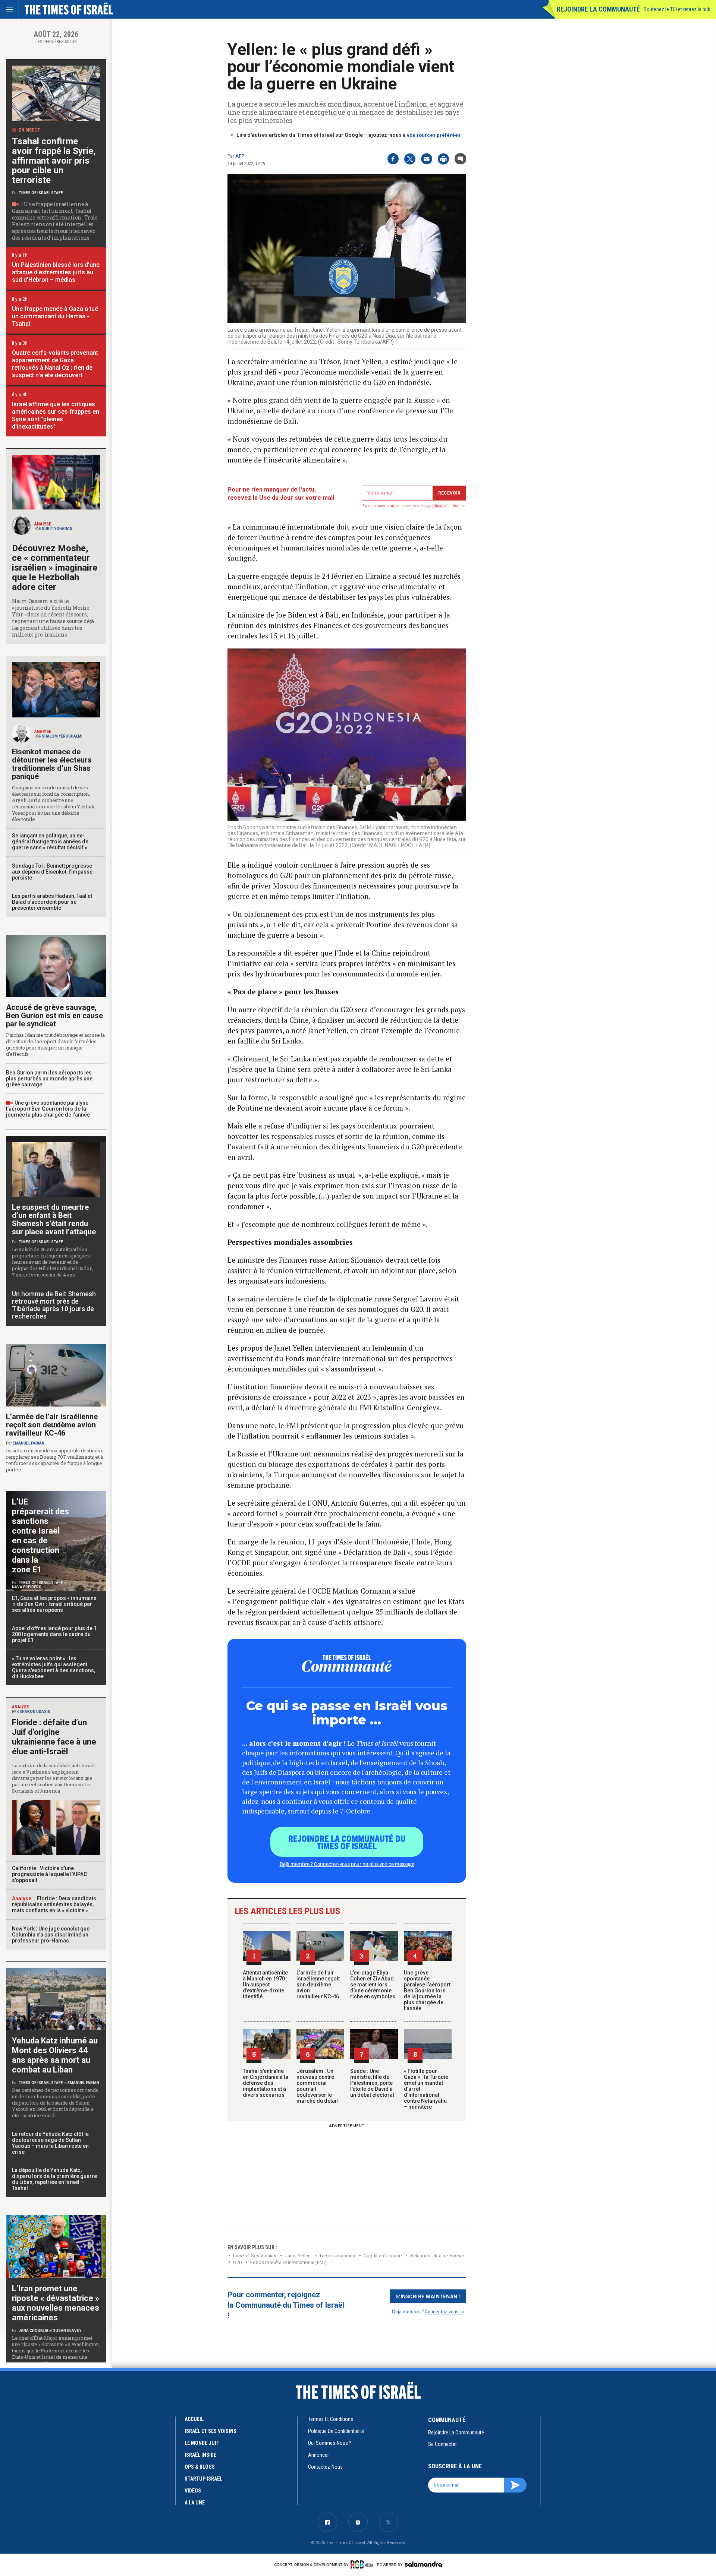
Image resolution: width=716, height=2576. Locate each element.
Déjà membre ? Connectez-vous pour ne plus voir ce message (347, 1864)
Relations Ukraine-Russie (437, 2256)
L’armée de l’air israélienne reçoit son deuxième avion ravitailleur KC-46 (318, 1985)
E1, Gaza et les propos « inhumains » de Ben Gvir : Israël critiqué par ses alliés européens (55, 1604)
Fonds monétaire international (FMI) (288, 2262)
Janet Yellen (298, 2256)
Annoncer (318, 2455)
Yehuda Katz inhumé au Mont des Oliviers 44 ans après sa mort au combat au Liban (55, 2055)
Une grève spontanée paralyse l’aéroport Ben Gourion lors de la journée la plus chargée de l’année (427, 1991)
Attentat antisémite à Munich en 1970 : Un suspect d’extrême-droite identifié (265, 1985)
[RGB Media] (363, 2564)
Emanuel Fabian (29, 1443)
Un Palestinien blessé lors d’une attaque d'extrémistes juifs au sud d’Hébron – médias (56, 272)
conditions (436, 506)
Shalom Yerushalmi (62, 736)
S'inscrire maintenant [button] (428, 2296)
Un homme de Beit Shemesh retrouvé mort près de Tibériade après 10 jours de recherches (54, 1305)
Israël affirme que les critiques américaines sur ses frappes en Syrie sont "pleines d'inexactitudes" (56, 415)
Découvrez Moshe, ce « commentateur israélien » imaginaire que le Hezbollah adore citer (55, 568)
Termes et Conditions (331, 2419)
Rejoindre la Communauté (598, 9)
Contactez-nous (325, 2467)
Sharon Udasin (35, 1712)
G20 (237, 2262)
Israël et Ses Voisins (255, 2256)
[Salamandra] (423, 2564)
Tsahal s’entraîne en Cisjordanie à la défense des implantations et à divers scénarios (266, 2083)
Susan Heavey (67, 2331)
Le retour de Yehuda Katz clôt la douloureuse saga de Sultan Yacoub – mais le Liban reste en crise (50, 2143)
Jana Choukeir (34, 2331)
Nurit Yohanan (57, 529)
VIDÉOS (193, 2491)
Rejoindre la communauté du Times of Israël (347, 1842)
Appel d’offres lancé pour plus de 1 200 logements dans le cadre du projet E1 (54, 1634)
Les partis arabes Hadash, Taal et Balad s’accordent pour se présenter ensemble (52, 902)
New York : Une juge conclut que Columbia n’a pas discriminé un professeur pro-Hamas (51, 1935)
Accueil (194, 2419)
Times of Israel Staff (41, 193)
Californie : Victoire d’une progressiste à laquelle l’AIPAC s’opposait (49, 1874)
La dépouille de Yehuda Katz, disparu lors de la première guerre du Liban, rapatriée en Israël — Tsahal (54, 2179)
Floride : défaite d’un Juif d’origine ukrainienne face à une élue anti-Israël (54, 1737)
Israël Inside (200, 2455)
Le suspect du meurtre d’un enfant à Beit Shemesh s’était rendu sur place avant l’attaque (54, 1219)
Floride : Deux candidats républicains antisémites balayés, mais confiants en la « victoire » (54, 1904)
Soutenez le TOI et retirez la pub (677, 9)
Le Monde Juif (202, 2443)
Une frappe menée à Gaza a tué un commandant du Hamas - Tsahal (55, 316)
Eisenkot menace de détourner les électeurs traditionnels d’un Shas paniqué (52, 764)
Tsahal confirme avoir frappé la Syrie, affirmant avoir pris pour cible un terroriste (54, 161)
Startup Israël (203, 2479)
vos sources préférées (434, 135)
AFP (240, 156)
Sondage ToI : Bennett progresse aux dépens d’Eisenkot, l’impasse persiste (52, 872)
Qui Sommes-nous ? (330, 2443)
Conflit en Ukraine (383, 2256)
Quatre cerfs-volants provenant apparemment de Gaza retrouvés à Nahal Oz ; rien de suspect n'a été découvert (55, 364)
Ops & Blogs (200, 2467)
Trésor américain (337, 2256)
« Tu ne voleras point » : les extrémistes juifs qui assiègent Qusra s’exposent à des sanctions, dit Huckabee (54, 1667)
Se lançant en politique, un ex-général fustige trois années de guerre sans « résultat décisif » (50, 842)
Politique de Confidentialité (336, 2431)
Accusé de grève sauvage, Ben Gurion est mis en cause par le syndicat (54, 1016)
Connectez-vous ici (445, 2311)
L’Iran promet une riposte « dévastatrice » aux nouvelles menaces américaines (56, 2303)
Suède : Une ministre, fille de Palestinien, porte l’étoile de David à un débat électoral (372, 2083)
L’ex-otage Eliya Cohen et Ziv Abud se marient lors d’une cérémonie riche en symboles (373, 1985)
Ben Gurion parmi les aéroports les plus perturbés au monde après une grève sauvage (49, 1079)
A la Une (195, 2503)
